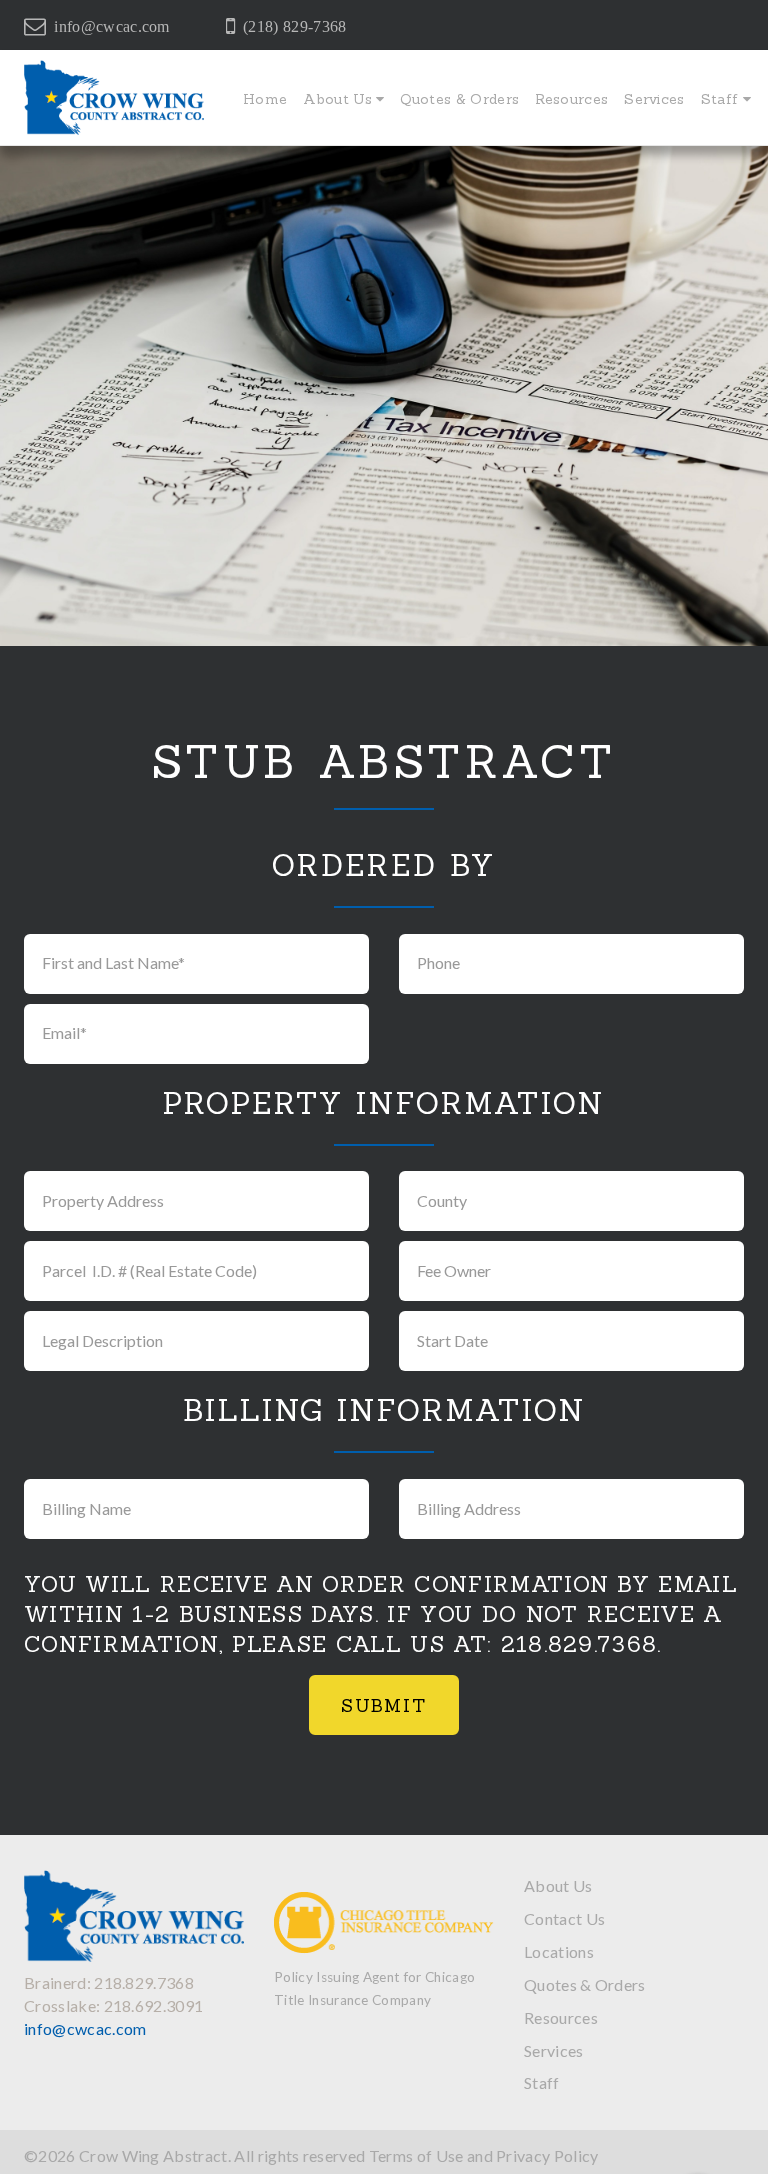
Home (265, 99)
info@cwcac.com (111, 26)
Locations (559, 1951)
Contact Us (564, 1918)
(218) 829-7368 (294, 26)
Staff (722, 99)
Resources (571, 99)
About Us (339, 99)
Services (654, 99)
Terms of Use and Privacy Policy (484, 2155)
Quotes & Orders (459, 99)
